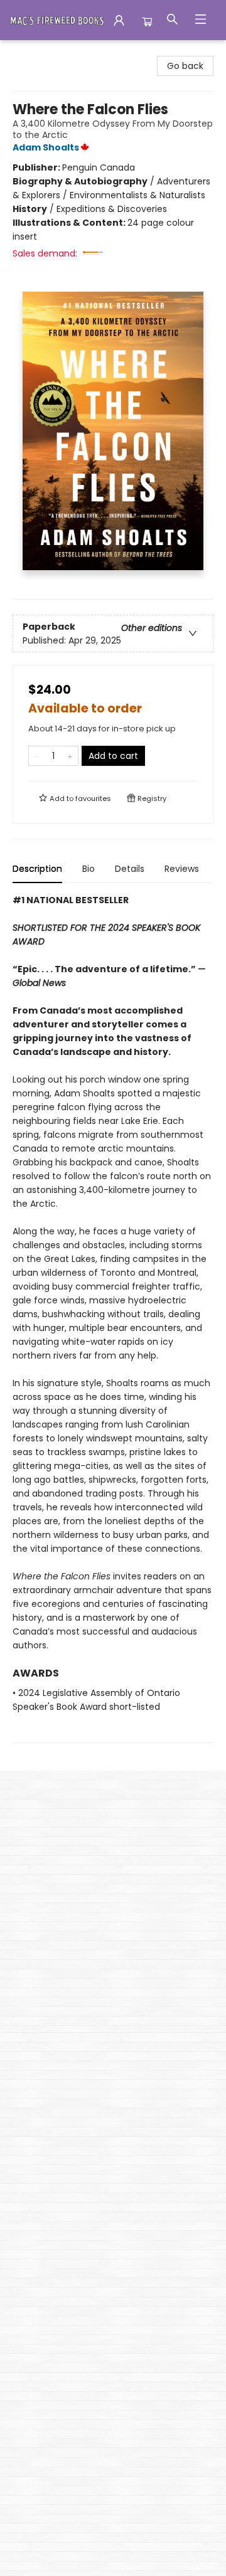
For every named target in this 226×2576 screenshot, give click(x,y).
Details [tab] (130, 869)
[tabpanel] (113, 1318)
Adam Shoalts (46, 147)
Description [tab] (37, 869)
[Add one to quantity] (70, 756)
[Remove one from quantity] (37, 756)
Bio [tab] (89, 869)
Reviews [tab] (182, 869)
